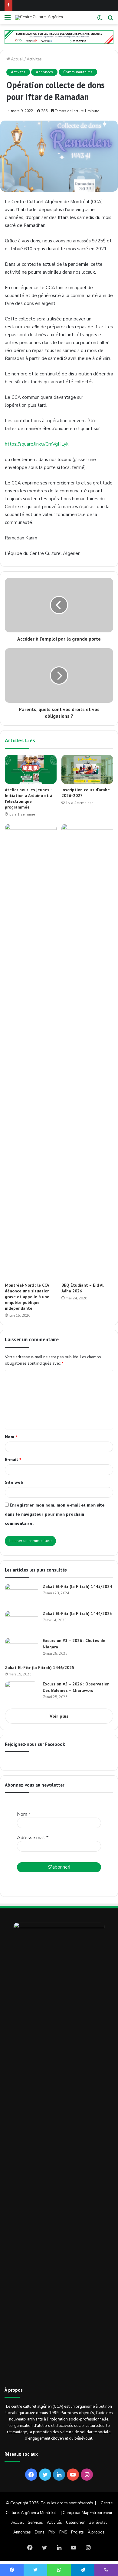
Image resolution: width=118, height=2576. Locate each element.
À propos (96, 2532)
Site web (14, 1483)
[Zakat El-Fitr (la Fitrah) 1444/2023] (21, 1622)
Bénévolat (98, 2523)
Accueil (17, 59)
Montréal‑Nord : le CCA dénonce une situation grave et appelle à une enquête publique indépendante (27, 1297)
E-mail (13, 1460)
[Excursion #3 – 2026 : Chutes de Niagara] (21, 1649)
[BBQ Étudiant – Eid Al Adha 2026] (87, 1052)
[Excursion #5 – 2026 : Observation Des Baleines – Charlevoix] (21, 1693)
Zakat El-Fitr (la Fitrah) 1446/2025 (39, 1668)
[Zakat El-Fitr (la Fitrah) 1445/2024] (21, 1595)
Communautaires (78, 72)
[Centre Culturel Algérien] (39, 18)
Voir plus (59, 1716)
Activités (34, 59)
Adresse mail (33, 1838)
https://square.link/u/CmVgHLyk (37, 444)
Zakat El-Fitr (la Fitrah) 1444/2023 (77, 1613)
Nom (11, 1437)
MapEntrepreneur (97, 2513)
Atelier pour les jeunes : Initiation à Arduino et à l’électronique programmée (29, 798)
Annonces (44, 72)
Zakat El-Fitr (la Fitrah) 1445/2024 (77, 1586)
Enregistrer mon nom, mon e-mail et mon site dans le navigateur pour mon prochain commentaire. (55, 1514)
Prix (52, 2532)
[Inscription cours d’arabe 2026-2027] (87, 769)
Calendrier (75, 2523)
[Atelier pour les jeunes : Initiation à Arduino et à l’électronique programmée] (31, 769)
